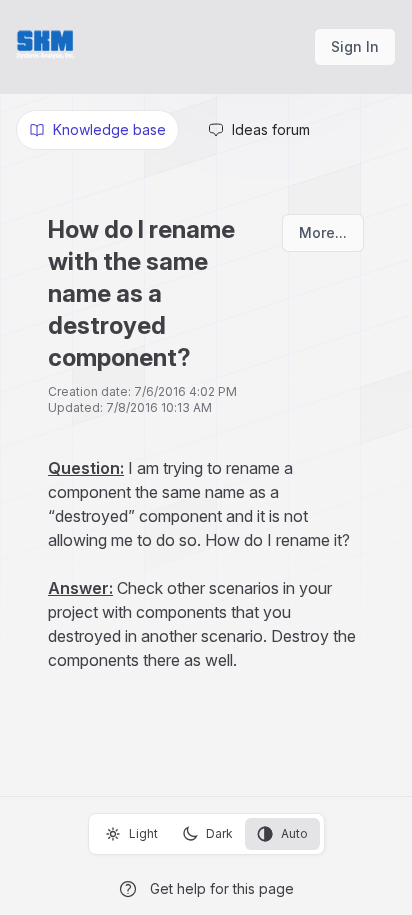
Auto (294, 833)
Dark (219, 833)
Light (143, 833)
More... (323, 232)
